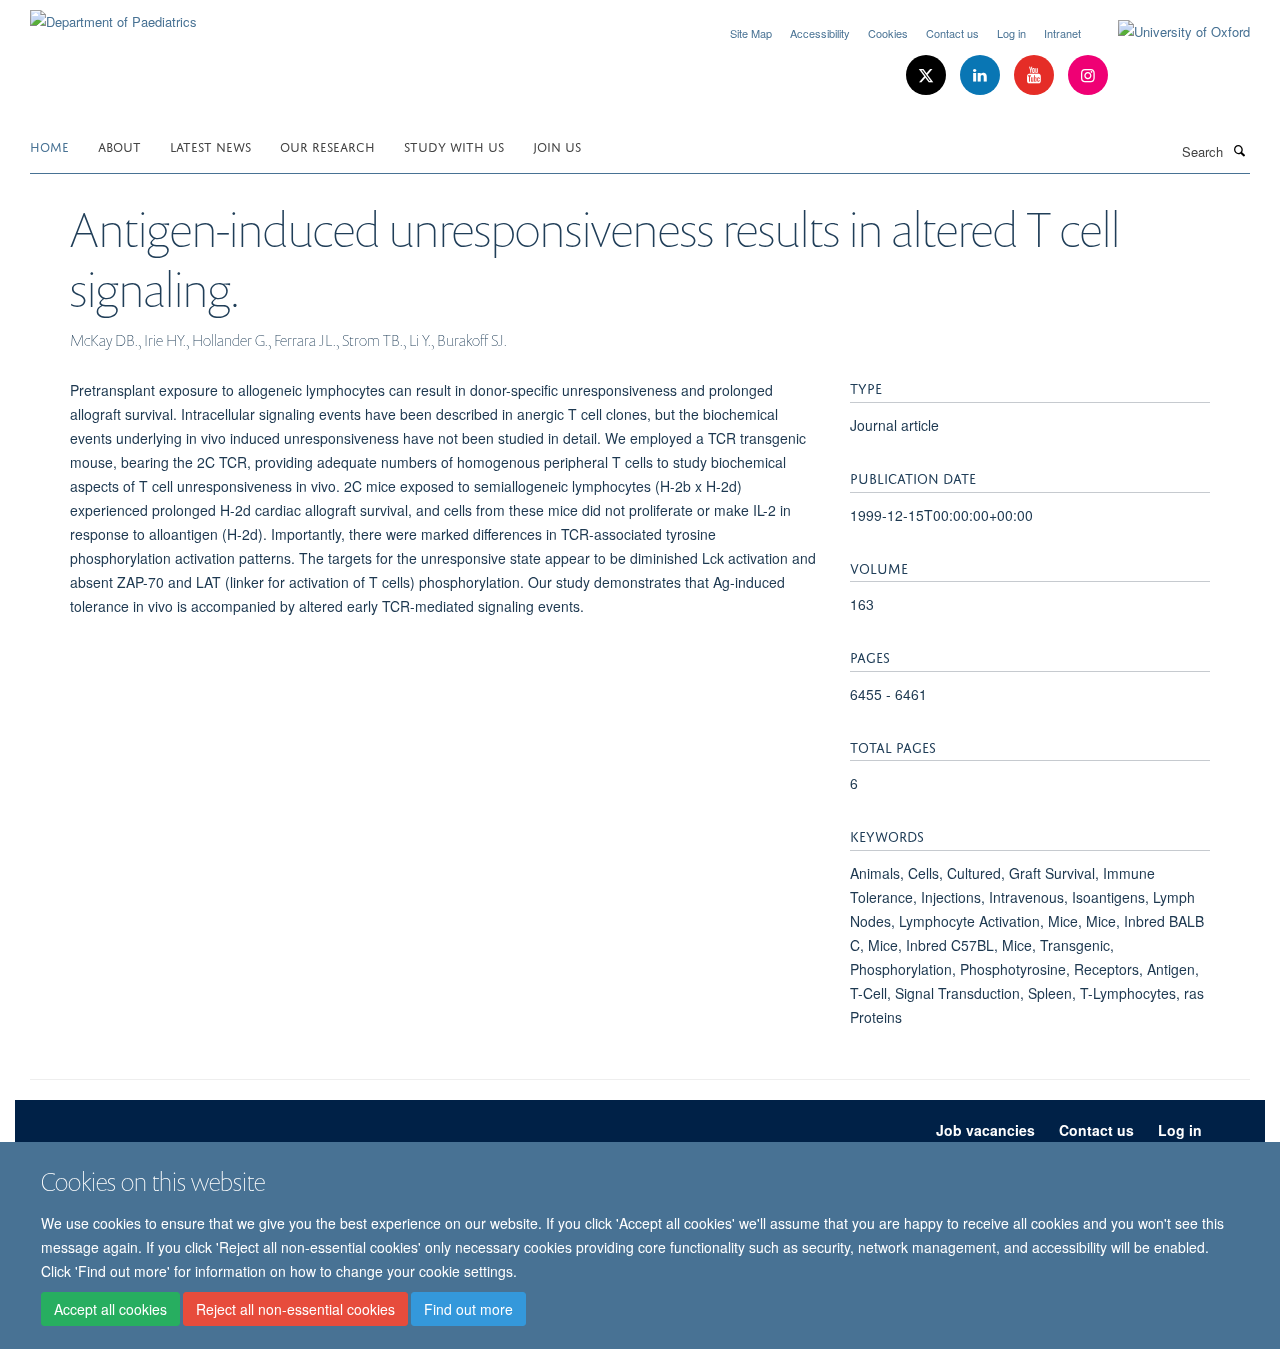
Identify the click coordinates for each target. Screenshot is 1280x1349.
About (119, 145)
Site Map (751, 33)
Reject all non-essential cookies (295, 1310)
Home (49, 145)
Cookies (888, 33)
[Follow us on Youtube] (1036, 75)
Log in (1011, 33)
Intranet (1062, 33)
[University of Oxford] (1169, 32)
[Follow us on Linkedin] (982, 75)
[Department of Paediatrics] (113, 14)
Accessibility (820, 33)
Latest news (210, 145)
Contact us (952, 33)
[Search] (1239, 150)
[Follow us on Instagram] (1088, 75)
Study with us (454, 145)
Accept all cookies (110, 1310)
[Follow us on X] (928, 75)
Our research (327, 145)
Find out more (468, 1310)
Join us (557, 145)
